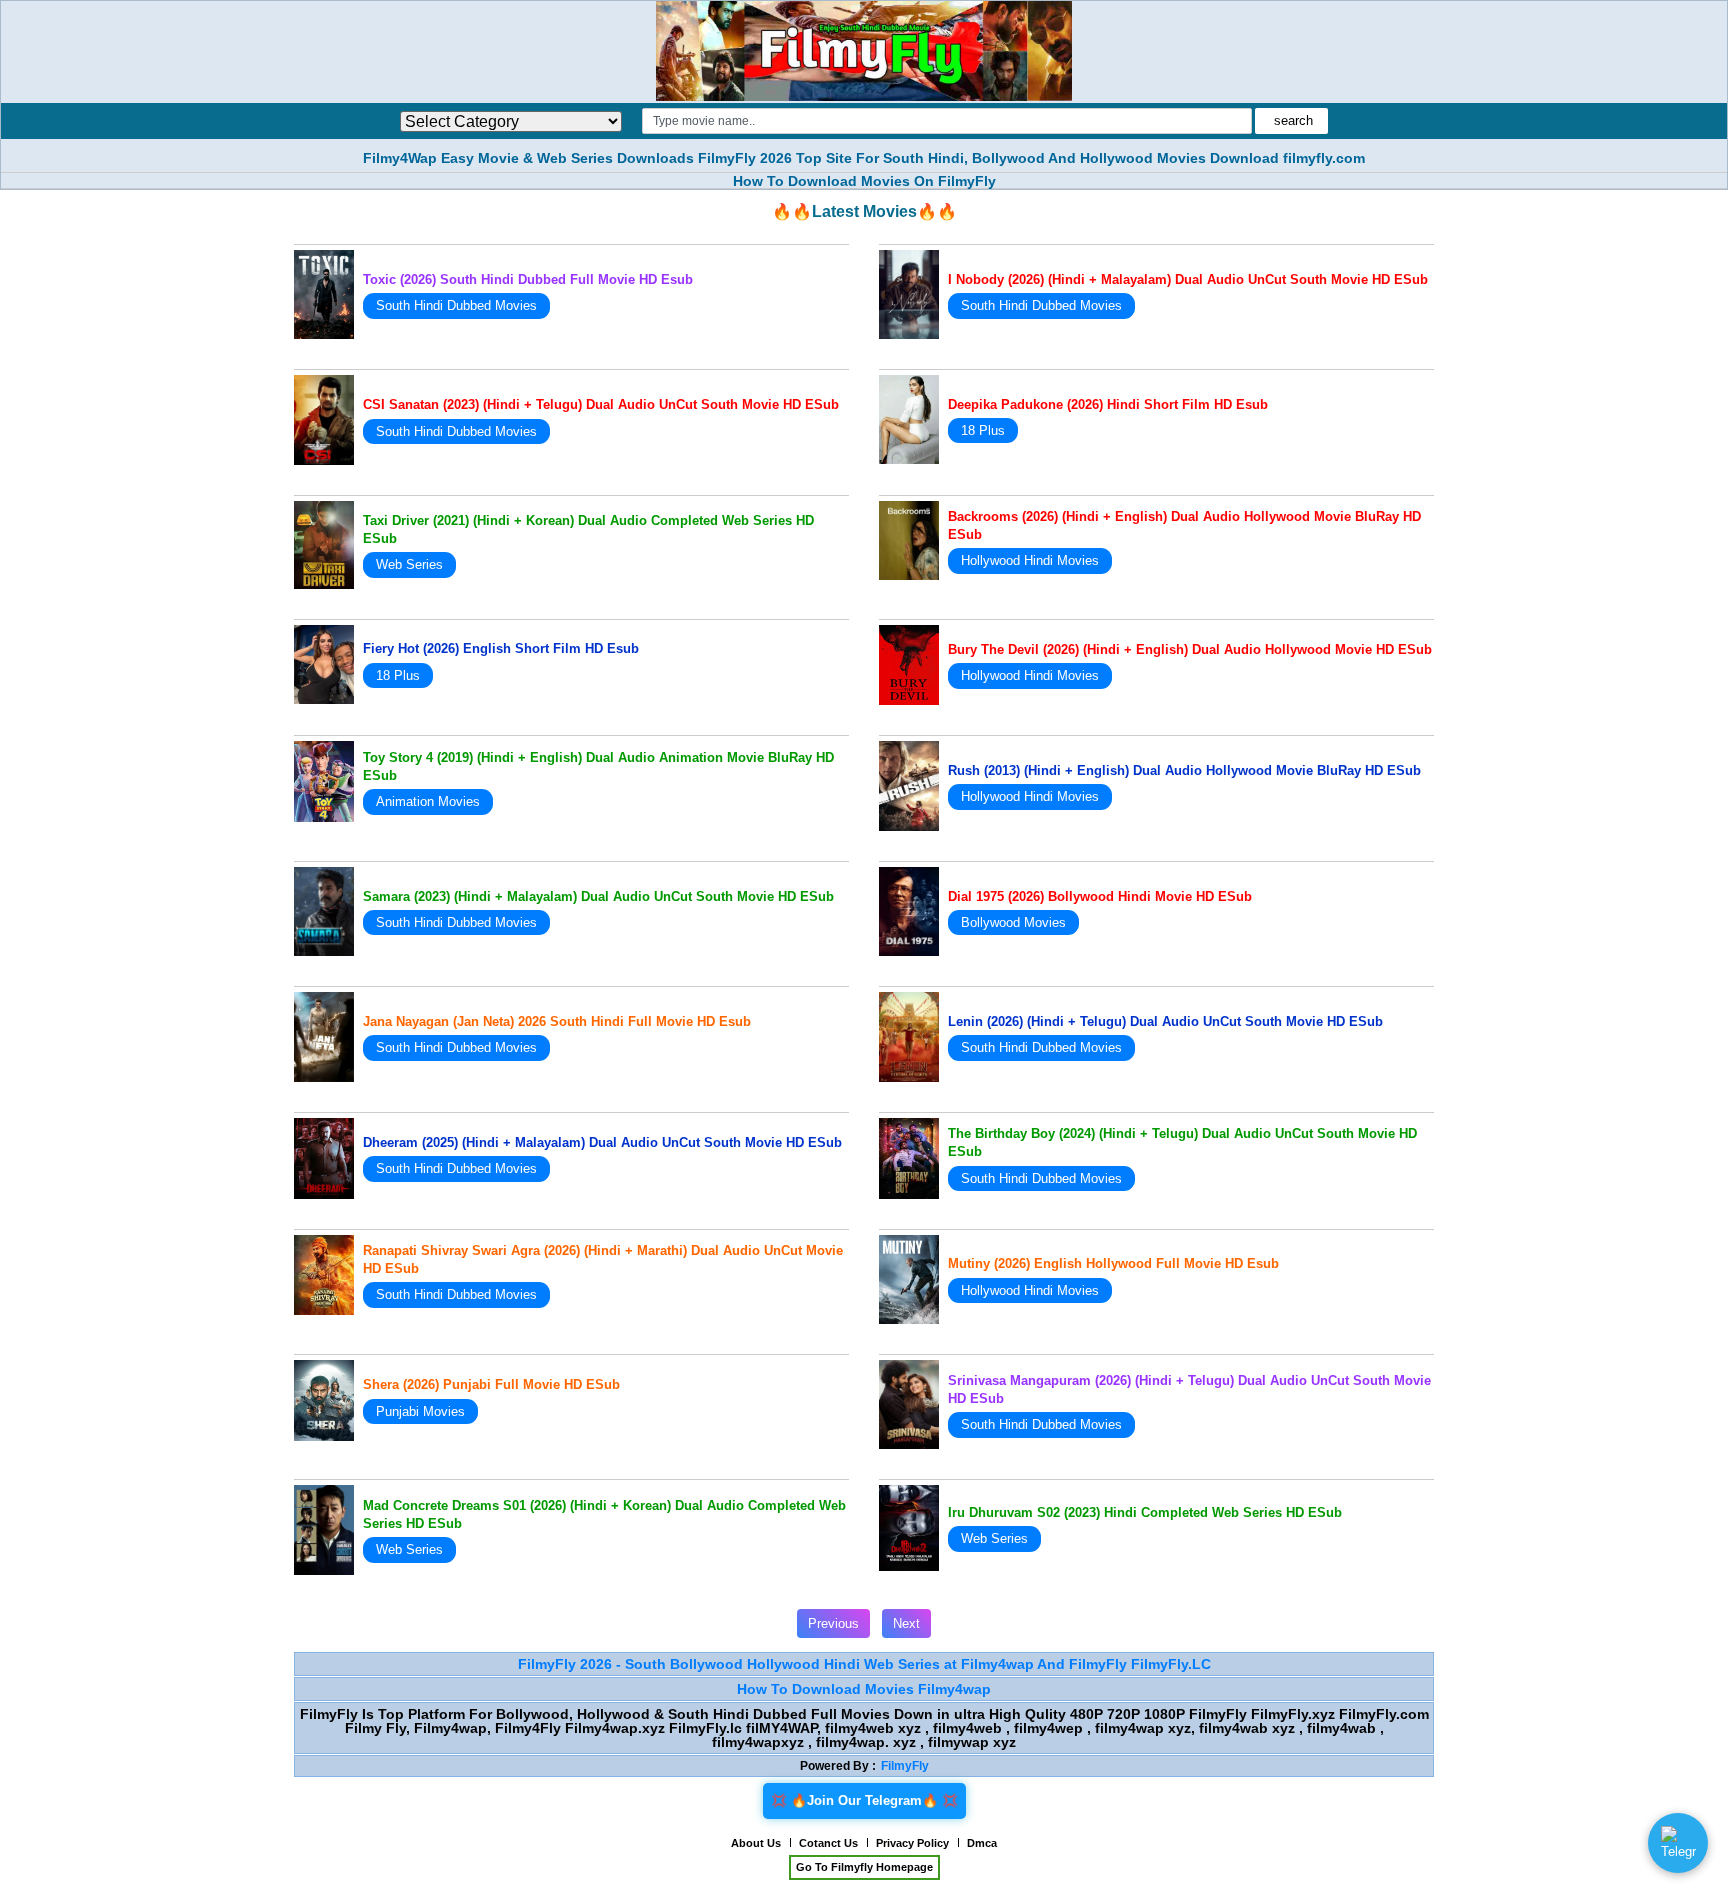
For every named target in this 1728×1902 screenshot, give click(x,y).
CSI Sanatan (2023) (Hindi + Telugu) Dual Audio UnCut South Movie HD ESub (601, 404)
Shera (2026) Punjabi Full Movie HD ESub (491, 1384)
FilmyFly (905, 1766)
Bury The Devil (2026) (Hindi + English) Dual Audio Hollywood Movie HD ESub (1190, 649)
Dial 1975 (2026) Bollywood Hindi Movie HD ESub (1100, 896)
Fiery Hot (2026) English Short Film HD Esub (501, 648)
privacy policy (912, 1843)
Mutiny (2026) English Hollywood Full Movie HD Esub (1113, 1263)
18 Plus (983, 430)
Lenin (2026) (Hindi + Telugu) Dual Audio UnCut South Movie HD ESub (1165, 1021)
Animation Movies (428, 801)
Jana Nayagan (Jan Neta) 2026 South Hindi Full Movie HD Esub (557, 1021)
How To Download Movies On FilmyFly (864, 181)
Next (906, 1623)
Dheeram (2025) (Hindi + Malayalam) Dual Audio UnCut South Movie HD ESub (602, 1142)
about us (756, 1843)
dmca (982, 1843)
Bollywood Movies (1013, 922)
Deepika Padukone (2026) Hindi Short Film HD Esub (1108, 404)
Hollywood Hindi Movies (1030, 560)
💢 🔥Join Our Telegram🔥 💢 (864, 1800)
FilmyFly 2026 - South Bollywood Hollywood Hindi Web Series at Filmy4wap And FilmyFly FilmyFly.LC (864, 1664)
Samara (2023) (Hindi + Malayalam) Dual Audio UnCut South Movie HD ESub (598, 896)
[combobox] (947, 121)
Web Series (409, 564)
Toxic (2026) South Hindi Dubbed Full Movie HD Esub (528, 279)
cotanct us (828, 1843)
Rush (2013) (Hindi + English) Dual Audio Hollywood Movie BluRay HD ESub (1184, 770)
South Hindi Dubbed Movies (456, 305)
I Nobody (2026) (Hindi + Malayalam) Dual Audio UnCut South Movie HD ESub (1188, 279)
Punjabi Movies (420, 1411)
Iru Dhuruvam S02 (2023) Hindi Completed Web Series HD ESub (1145, 1512)
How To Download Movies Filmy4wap (864, 1689)
